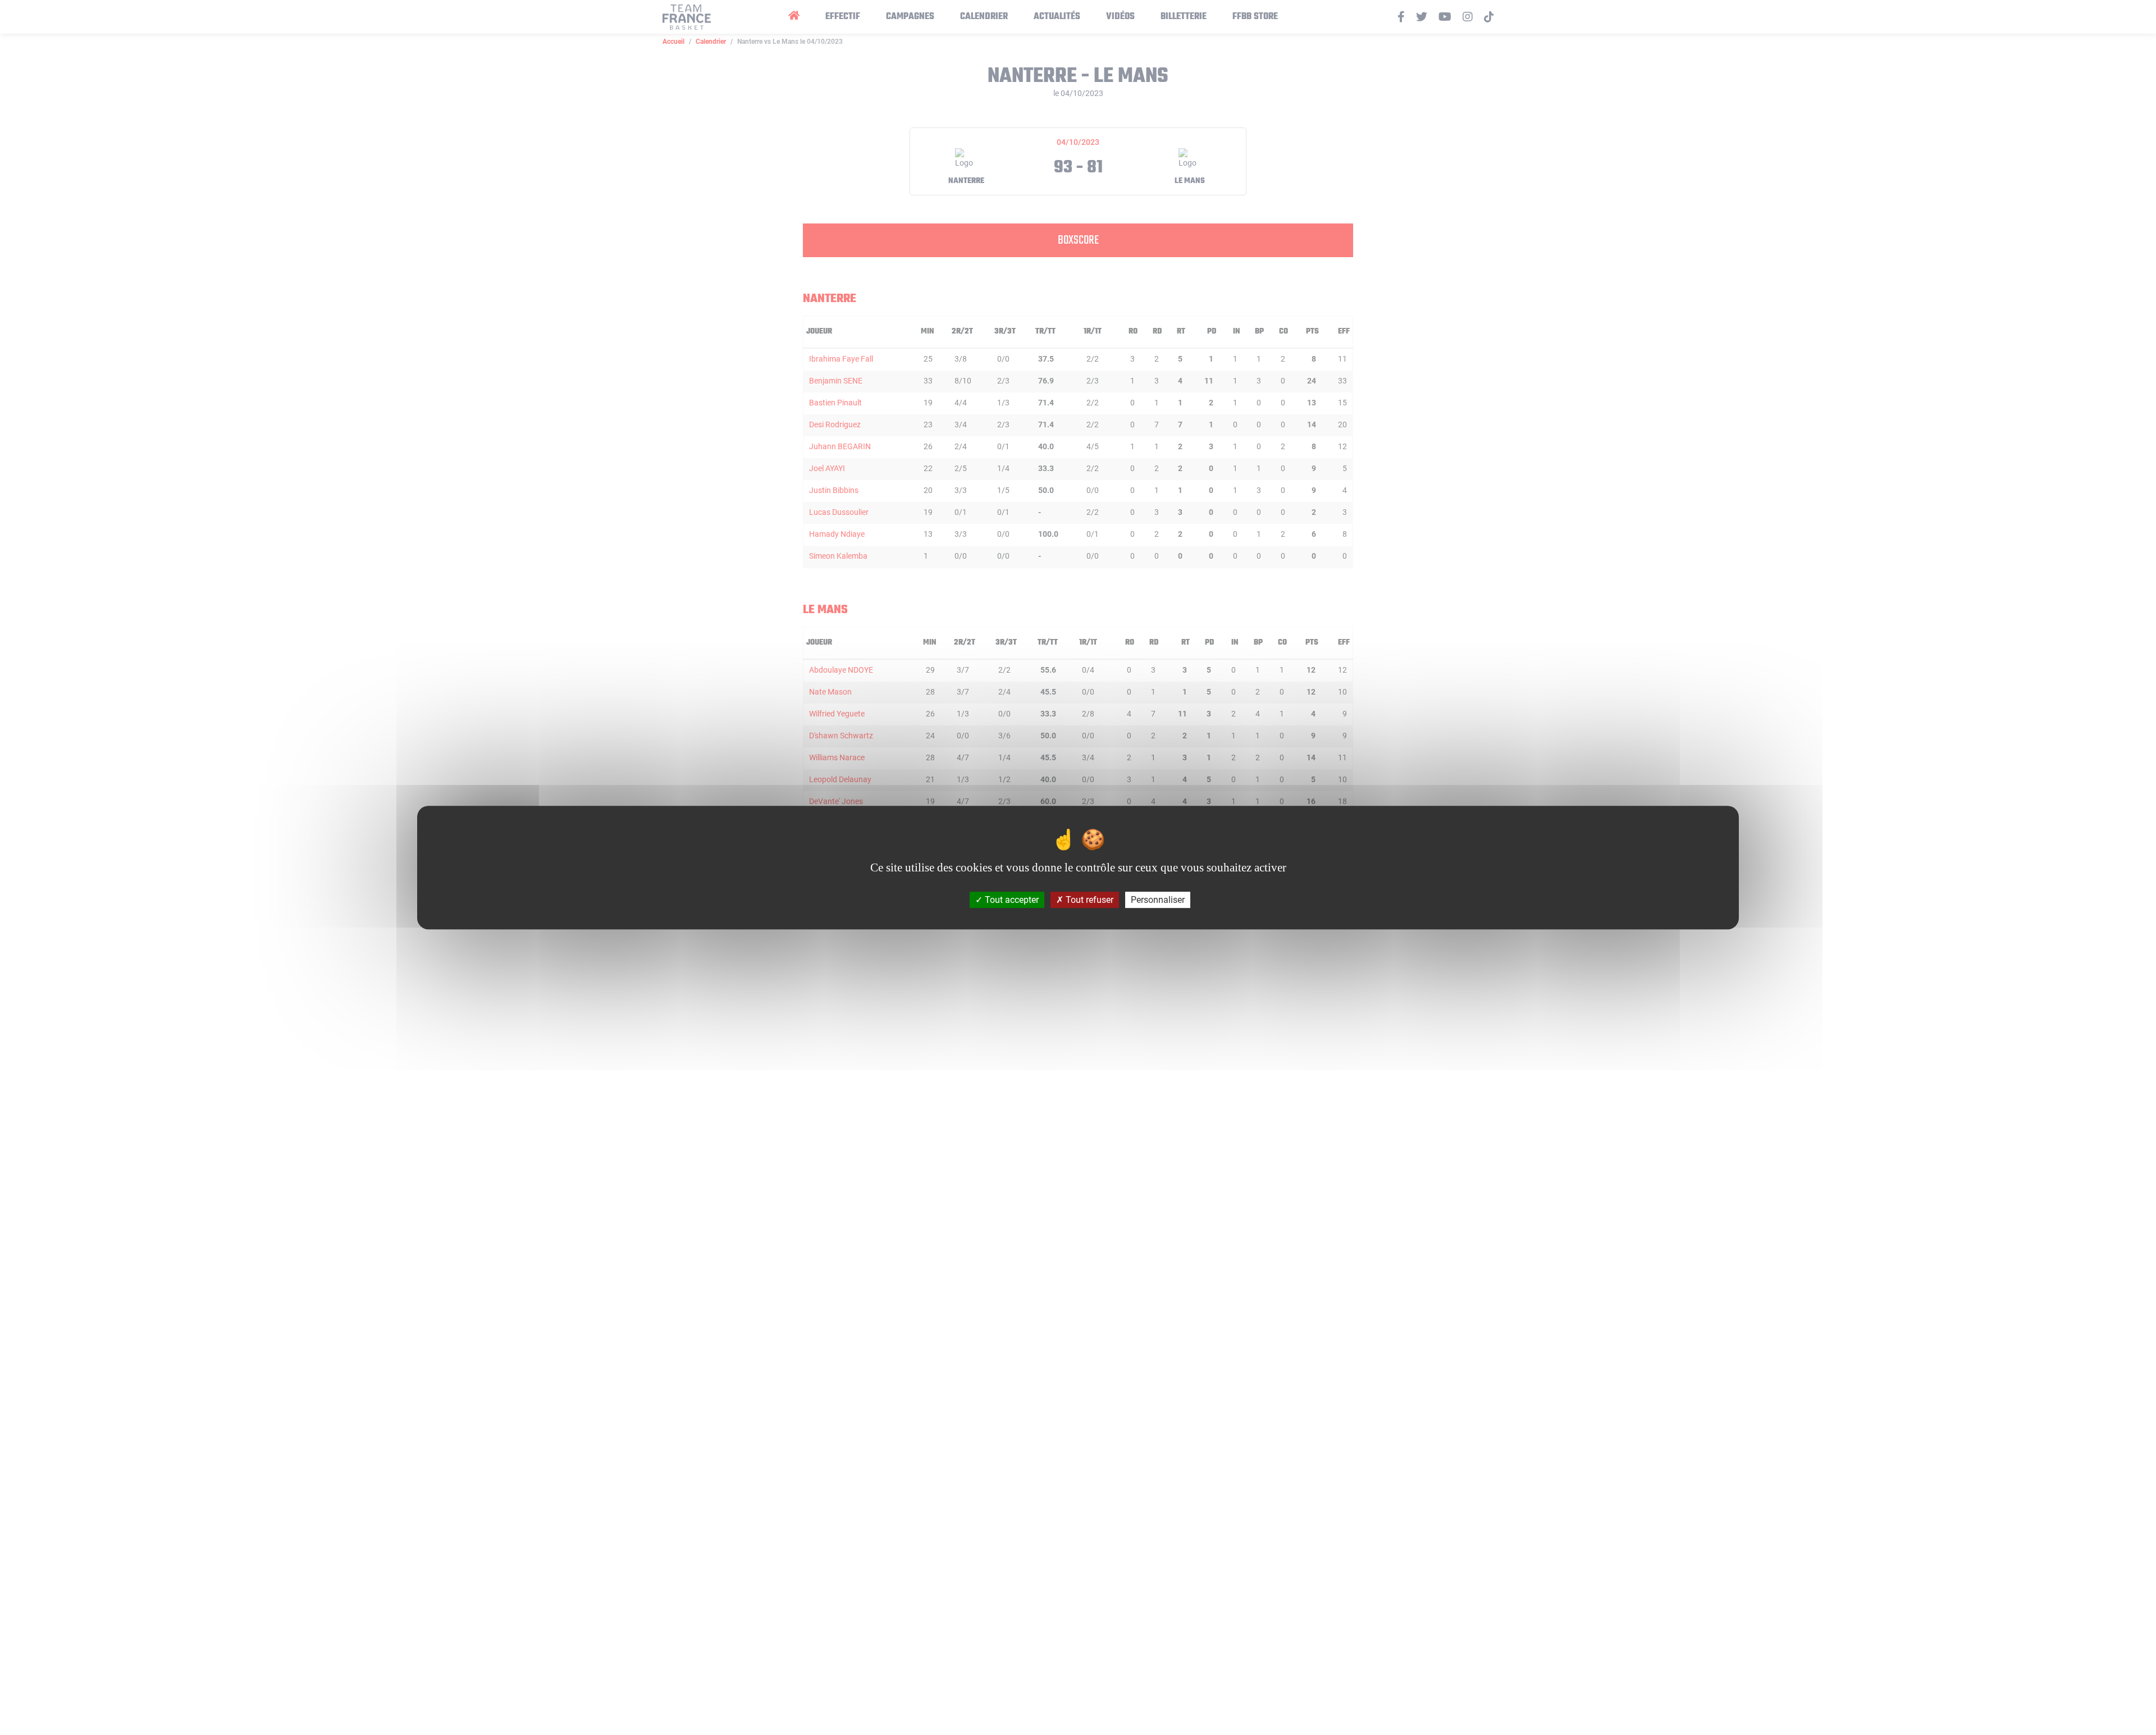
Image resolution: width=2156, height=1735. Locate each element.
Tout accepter (1011, 900)
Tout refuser (1088, 900)
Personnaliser (1158, 900)
